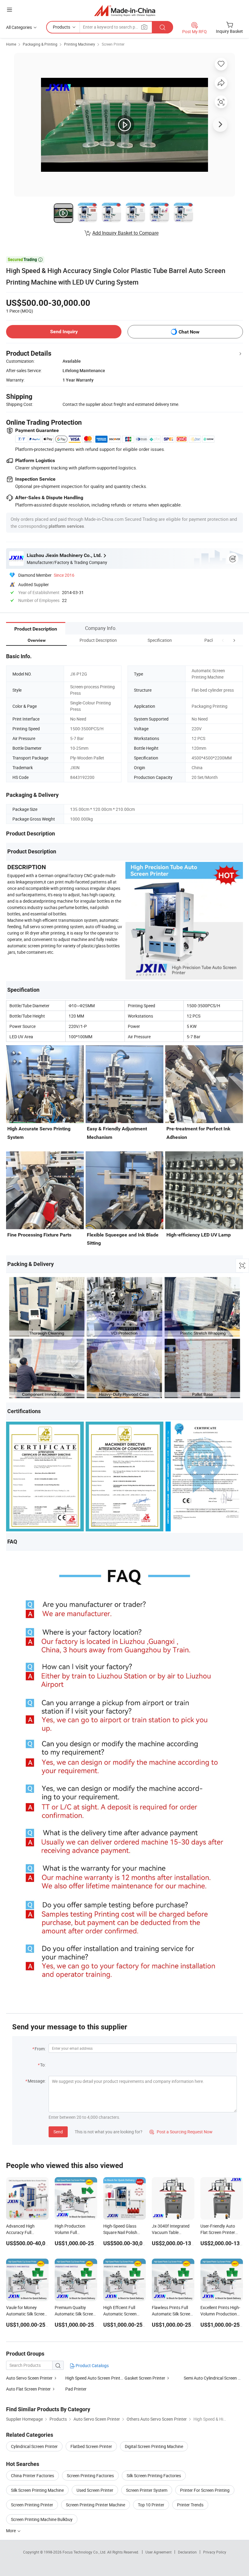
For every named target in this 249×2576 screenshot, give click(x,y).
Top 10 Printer (151, 2505)
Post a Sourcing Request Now (181, 2132)
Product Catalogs (92, 2365)
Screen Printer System (147, 2490)
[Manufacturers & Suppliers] (125, 10)
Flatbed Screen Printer (91, 2446)
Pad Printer (76, 2389)
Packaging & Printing (40, 44)
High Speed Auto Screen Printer (95, 2378)
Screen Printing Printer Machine (96, 2505)
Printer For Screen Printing (205, 2490)
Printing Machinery (80, 44)
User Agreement (159, 2552)
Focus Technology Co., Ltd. (85, 2552)
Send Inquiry (64, 332)
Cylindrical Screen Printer (34, 2446)
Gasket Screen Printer (145, 2378)
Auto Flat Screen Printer (28, 2389)
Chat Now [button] (189, 332)
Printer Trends (190, 2505)
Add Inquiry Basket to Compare (125, 233)
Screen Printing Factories (90, 2476)
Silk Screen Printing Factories (154, 2476)
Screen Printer (113, 44)
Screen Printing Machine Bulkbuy (42, 2519)
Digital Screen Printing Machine (154, 2446)
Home (11, 44)
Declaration (187, 2552)
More (11, 2531)
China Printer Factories (32, 2476)
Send (58, 2132)
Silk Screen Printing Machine (37, 2490)
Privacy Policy (215, 2552)
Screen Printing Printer (32, 2505)
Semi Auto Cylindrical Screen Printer (213, 2378)
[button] (223, 640)
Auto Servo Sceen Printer (29, 2378)
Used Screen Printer (95, 2490)
